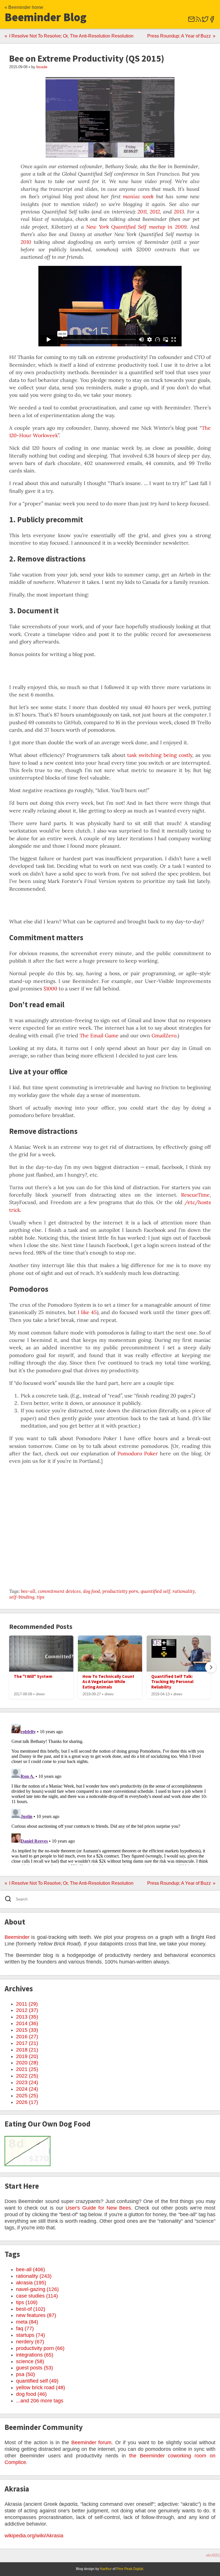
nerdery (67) (30, 2342)
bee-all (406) (31, 2269)
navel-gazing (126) (37, 2289)
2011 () (27, 2004)
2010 (26, 242)
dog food (92, 1591)
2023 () (27, 2082)
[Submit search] (10, 1899)
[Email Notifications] (191, 21)
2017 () (27, 2043)
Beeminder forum (92, 2443)
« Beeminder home (24, 7)
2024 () (27, 2089)
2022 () (27, 2076)
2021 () (27, 2069)
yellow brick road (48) (41, 2387)
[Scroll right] (211, 1667)
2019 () (27, 2056)
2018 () (27, 2050)
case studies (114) (37, 2296)
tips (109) (27, 2302)
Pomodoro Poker (138, 1453)
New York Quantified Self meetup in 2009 (136, 227)
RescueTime (195, 1195)
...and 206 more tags (40, 2401)
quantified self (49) (37, 2381)
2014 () (27, 2023)
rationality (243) (34, 2276)
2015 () (27, 2030)
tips (41, 1597)
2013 (179, 212)
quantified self (155, 1591)
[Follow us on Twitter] (205, 21)
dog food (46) (31, 2394)
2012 (155, 212)
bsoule (42, 67)
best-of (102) (31, 2309)
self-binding (22, 1597)
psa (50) (25, 2374)
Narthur (106, 2569)
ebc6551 (213, 2555)
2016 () (27, 2037)
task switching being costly (160, 755)
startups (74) (31, 2335)
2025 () (27, 2096)
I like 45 (87, 1312)
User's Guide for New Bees (98, 2208)
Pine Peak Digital (130, 2569)
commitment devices (59, 1591)
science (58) (30, 2361)
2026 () (27, 2102)
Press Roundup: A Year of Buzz (179, 36)
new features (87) (36, 2315)
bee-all (28, 1591)
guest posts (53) (35, 2368)
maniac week (138, 196)
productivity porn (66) (40, 2348)
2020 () (27, 2063)
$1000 (50, 988)
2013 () (27, 2017)
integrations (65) (35, 2355)
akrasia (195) (31, 2283)
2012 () (27, 2010)
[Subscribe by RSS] (198, 21)
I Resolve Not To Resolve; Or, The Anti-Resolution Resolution (71, 36)
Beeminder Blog (46, 17)
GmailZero (164, 1035)
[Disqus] (110, 1793)
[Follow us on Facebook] (212, 21)
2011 (142, 212)
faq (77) (25, 2328)
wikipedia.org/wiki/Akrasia (34, 2536)
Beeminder (17, 1937)
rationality (184, 1591)
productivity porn (120, 1591)
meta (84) (27, 2322)
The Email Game (99, 1035)
